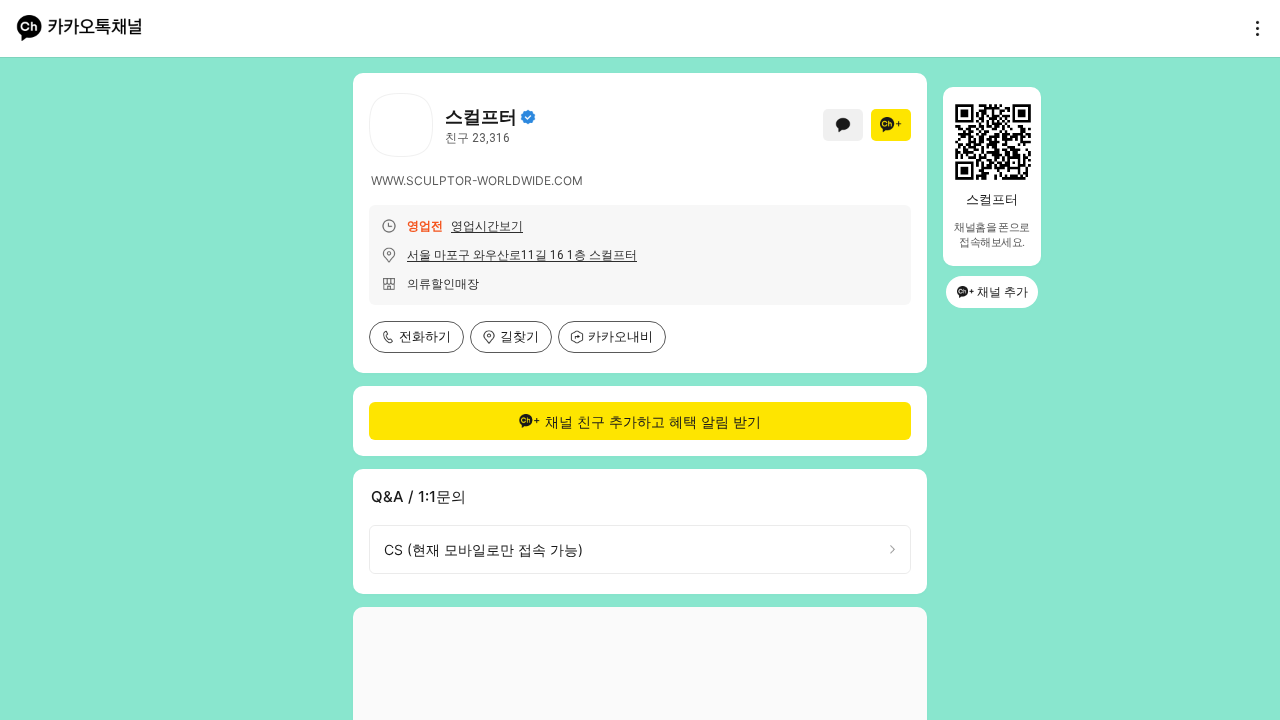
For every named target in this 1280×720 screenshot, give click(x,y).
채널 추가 (1002, 291)
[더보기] (1252, 28)
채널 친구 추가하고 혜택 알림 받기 (653, 421)
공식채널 (528, 117)
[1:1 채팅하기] (843, 125)
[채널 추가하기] (891, 125)
